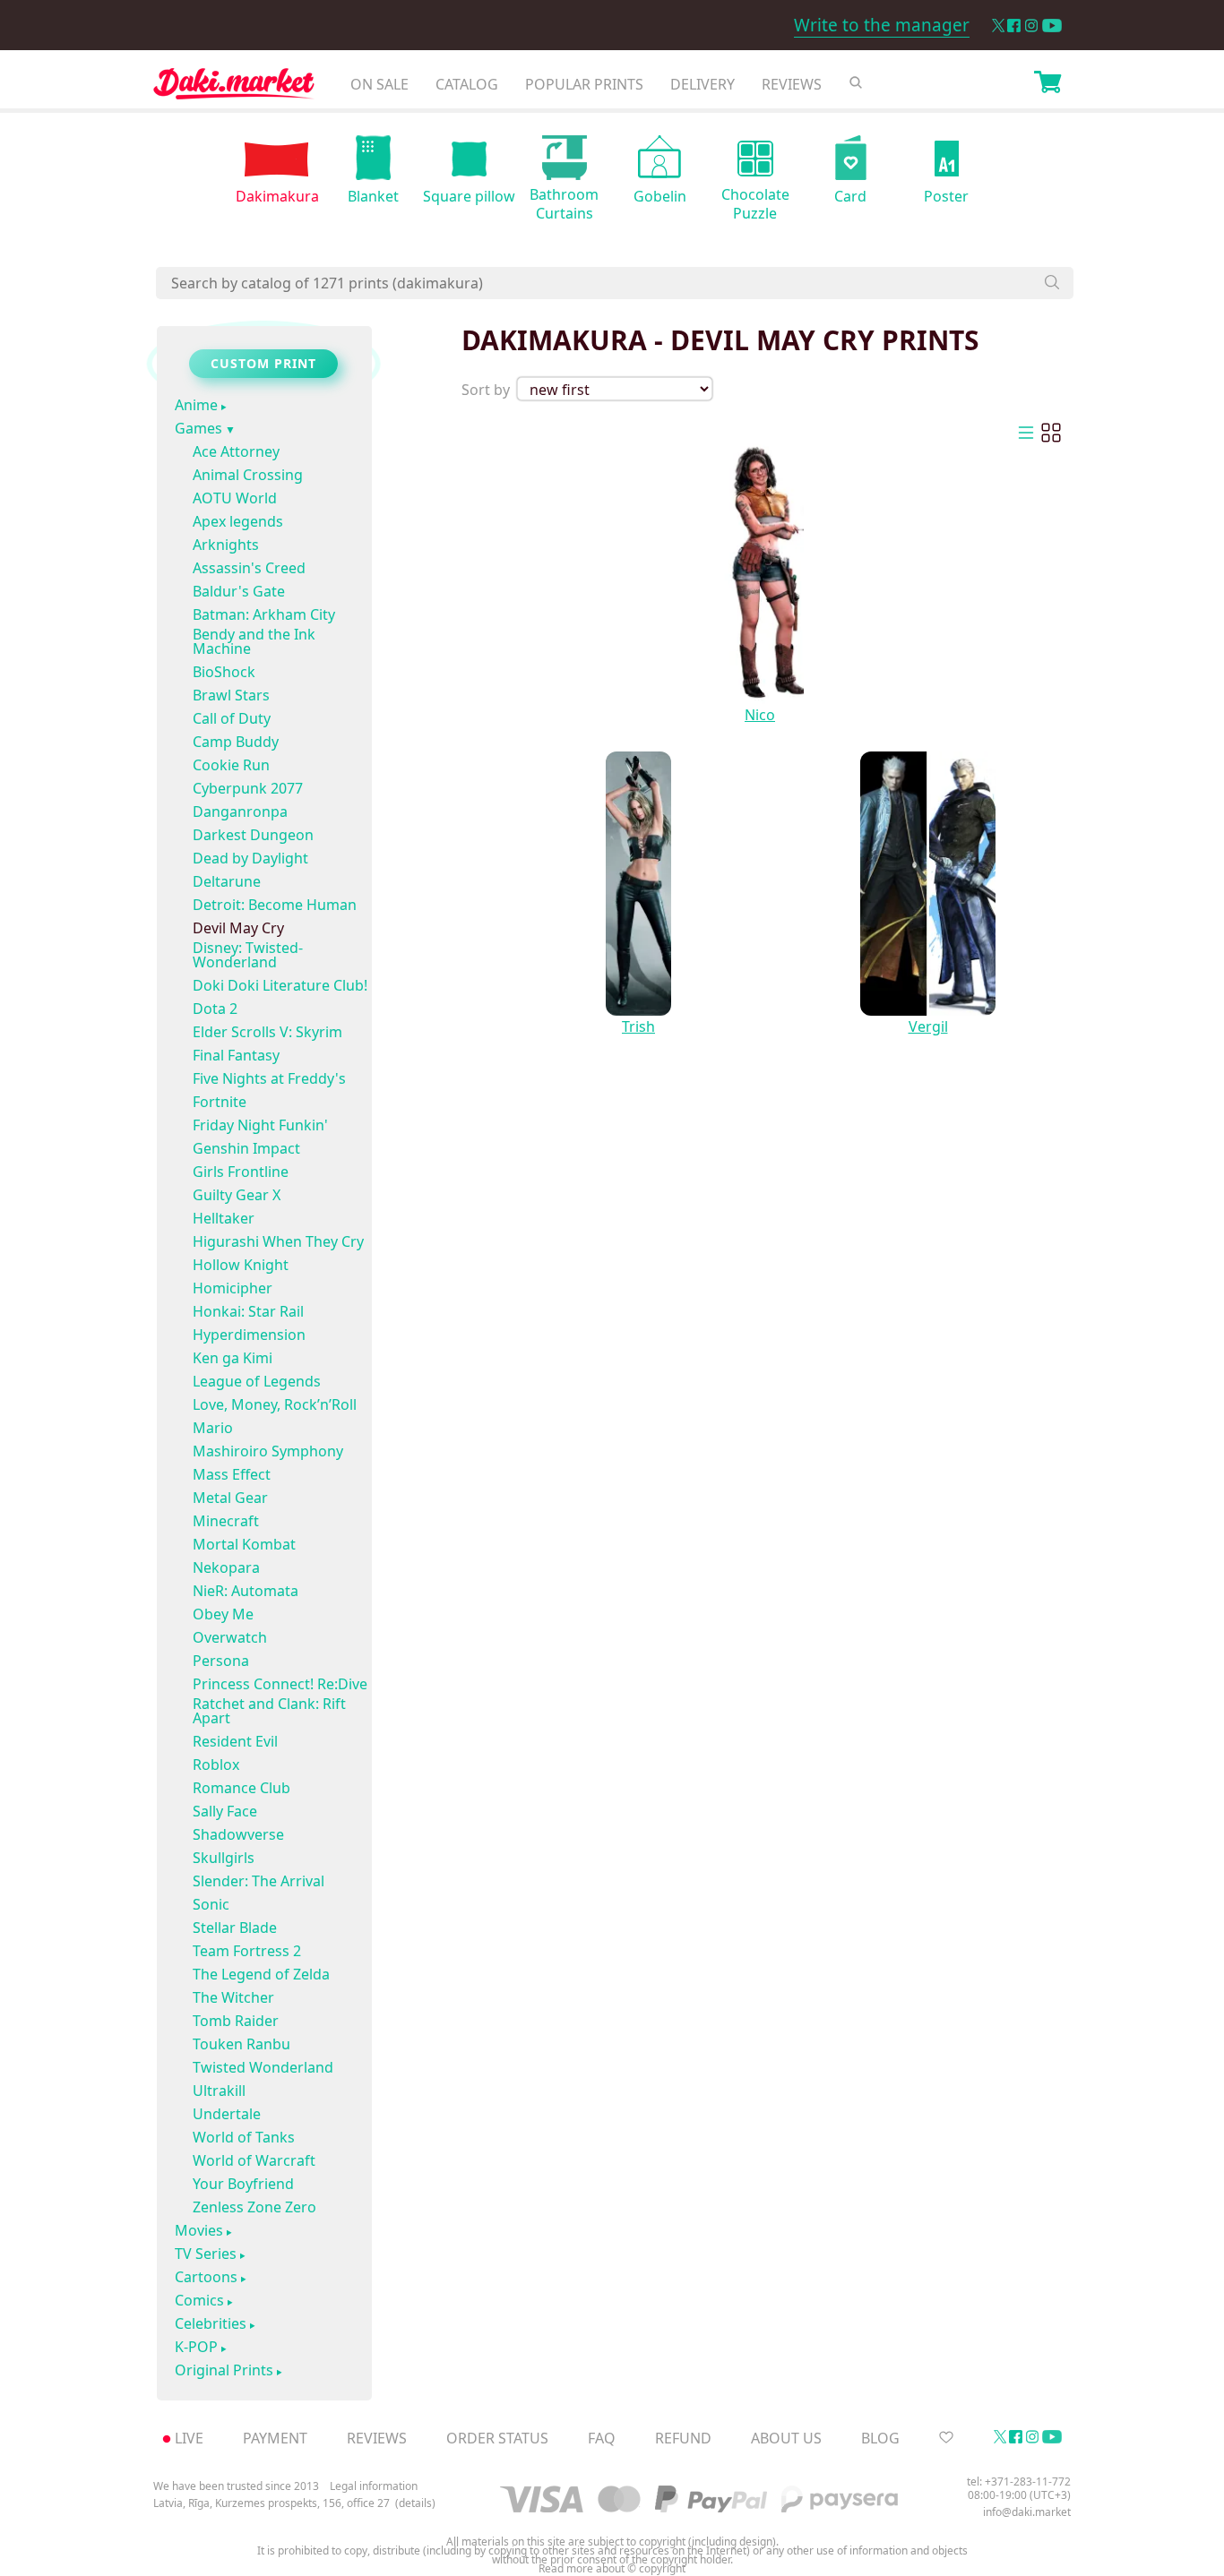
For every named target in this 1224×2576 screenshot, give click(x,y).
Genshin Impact (246, 1148)
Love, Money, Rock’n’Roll (275, 1404)
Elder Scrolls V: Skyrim (267, 1032)
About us (786, 2438)
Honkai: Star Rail (248, 1311)
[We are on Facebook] (1014, 26)
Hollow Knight (241, 1265)
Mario (213, 1428)
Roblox (216, 1765)
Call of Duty (232, 718)
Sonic (211, 1904)
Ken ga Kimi (233, 1358)
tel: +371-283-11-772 (1019, 2482)
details (415, 2503)
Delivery (703, 84)
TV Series (206, 2254)
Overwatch (230, 1637)
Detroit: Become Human (275, 905)
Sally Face (225, 1811)
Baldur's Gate (239, 591)
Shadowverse (238, 1834)
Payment (275, 2438)
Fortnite (220, 1102)
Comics (199, 2301)
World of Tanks (244, 2137)
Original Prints (224, 2371)
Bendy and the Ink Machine (254, 641)
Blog (880, 2438)
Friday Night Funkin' (260, 1125)
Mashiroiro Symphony (268, 1451)
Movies (199, 2231)
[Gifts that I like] (946, 2438)
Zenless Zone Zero (254, 2207)
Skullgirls (224, 1858)
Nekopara (226, 1567)
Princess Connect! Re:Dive (280, 1684)
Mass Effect (232, 1474)
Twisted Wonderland (263, 2067)
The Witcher (233, 1997)
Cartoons (206, 2278)
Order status (497, 2438)
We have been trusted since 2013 (236, 2486)
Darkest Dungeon (253, 835)
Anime (196, 406)
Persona (221, 1661)
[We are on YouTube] (1052, 26)
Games (198, 429)
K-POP (196, 2348)
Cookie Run (231, 765)
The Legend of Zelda (261, 1974)
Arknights (226, 545)
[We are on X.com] (998, 26)
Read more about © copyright (612, 2569)
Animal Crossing (248, 475)
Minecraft (226, 1521)
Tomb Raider (236, 2021)
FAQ (602, 2438)
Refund (683, 2438)
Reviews (792, 84)
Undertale (227, 2114)
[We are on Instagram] (1031, 26)
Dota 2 (215, 1009)
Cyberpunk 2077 (248, 788)
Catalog (467, 84)
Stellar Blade (235, 1928)
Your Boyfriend (243, 2184)
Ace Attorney (236, 451)
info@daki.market (1027, 2512)
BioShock (224, 672)
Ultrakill (219, 2091)
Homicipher (233, 1288)
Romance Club (241, 1788)
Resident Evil (235, 1741)
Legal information (374, 2486)
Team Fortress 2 (247, 1951)
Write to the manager (882, 25)
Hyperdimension (249, 1335)
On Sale (379, 84)
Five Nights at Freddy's (269, 1078)
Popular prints (584, 84)
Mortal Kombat (244, 1544)
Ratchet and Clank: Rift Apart (269, 1711)
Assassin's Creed (249, 568)
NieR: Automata (246, 1591)
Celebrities (211, 2324)
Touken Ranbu (241, 2044)
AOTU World (235, 498)
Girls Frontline (241, 1172)
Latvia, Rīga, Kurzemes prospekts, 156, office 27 (272, 2503)
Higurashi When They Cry (278, 1241)
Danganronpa (240, 811)
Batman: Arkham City (264, 614)
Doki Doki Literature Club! (280, 985)
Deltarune (227, 881)
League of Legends (257, 1381)
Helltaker (224, 1218)
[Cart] (1047, 84)
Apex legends (238, 521)
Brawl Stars (231, 695)
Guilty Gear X (237, 1195)
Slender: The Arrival (259, 1881)
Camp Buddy (236, 742)
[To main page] (234, 88)
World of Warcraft (254, 2160)
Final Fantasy (236, 1055)
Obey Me (223, 1614)
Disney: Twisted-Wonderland (248, 955)
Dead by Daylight (250, 858)
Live (189, 2438)
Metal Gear (230, 1498)
